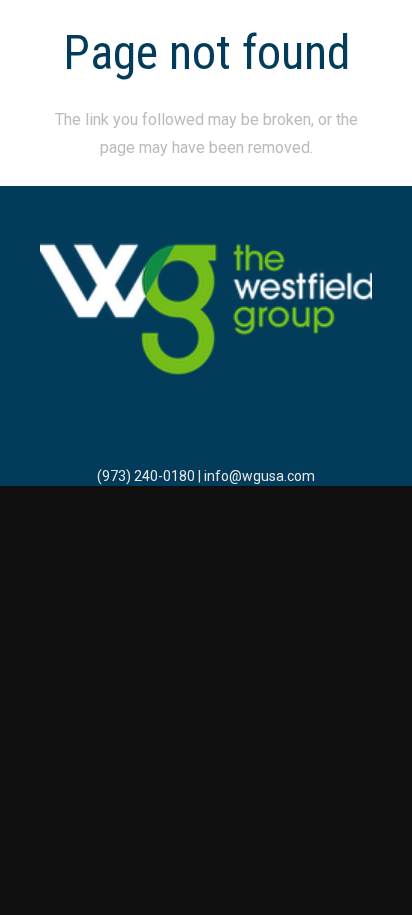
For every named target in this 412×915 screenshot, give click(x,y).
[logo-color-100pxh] (206, 311)
